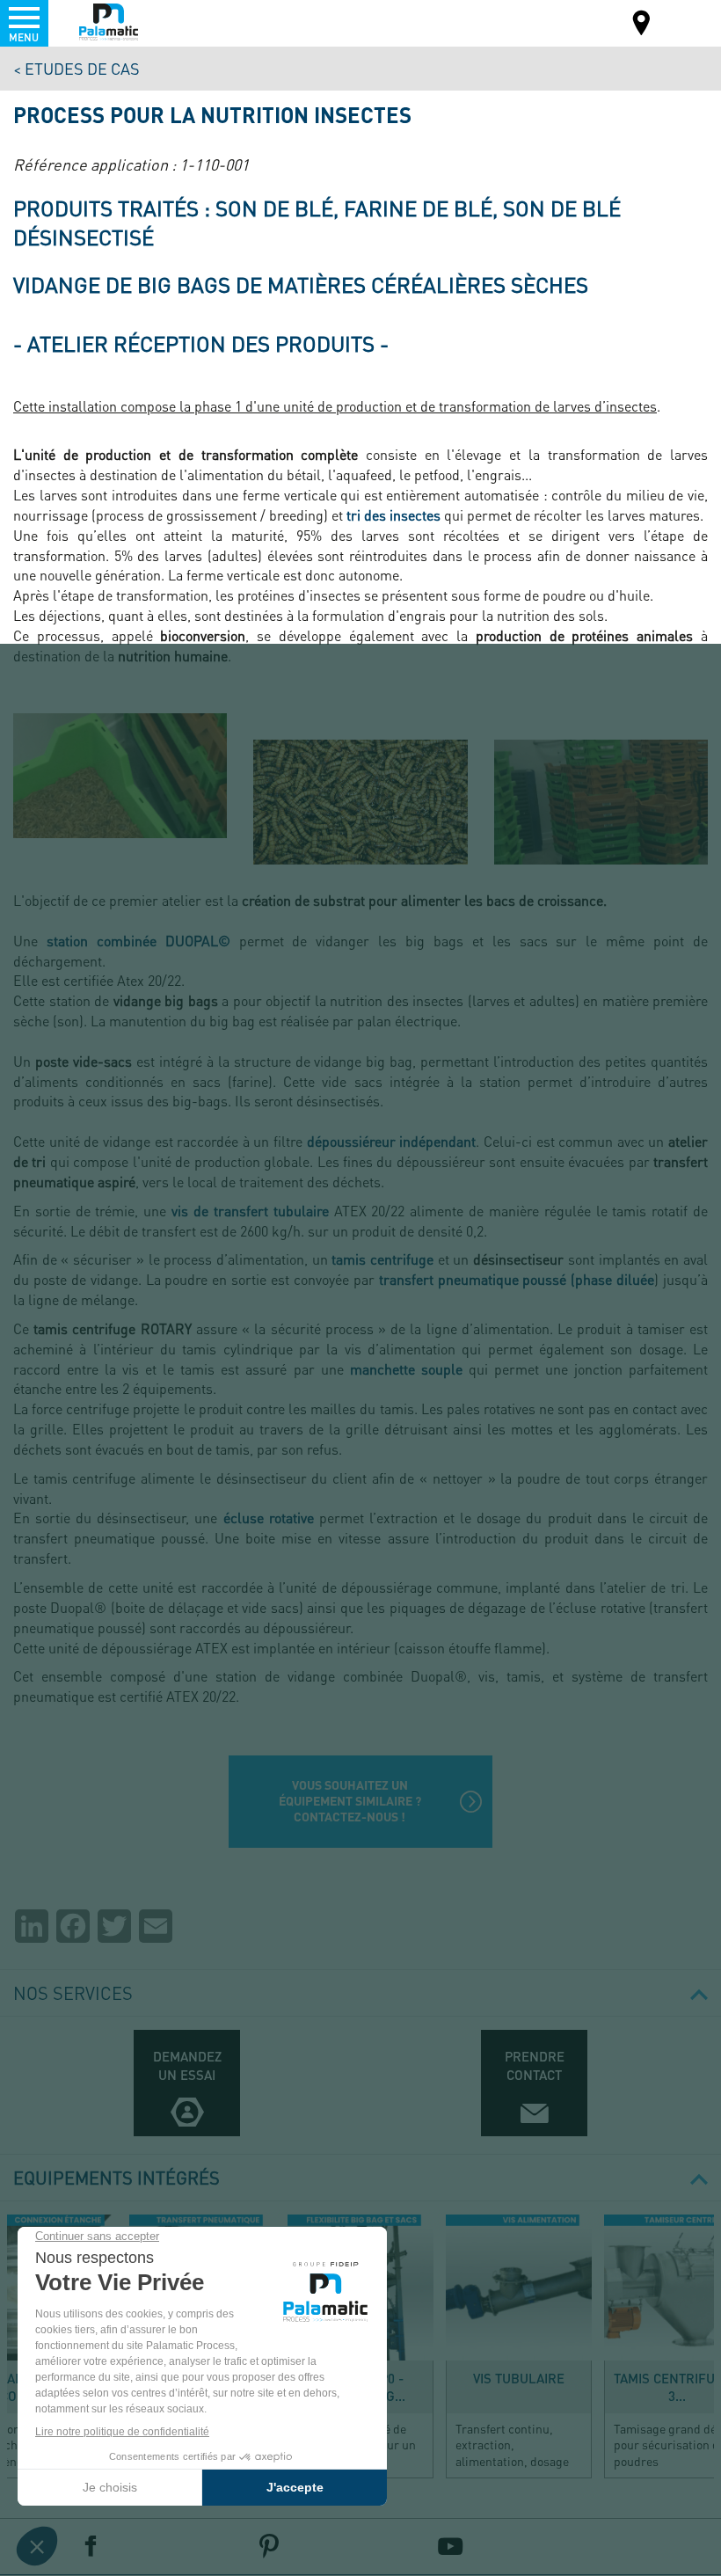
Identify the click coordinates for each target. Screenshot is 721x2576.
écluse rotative (269, 1518)
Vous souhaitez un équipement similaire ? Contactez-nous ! (350, 1801)
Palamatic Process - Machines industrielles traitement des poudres (109, 22)
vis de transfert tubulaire (250, 1211)
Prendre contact (535, 2065)
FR (685, 22)
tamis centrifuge (382, 1259)
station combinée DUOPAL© (138, 941)
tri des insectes (393, 515)
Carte (642, 25)
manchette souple (406, 1369)
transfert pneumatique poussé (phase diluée (517, 1279)
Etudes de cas (82, 68)
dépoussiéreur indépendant (392, 1141)
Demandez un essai (187, 2065)
